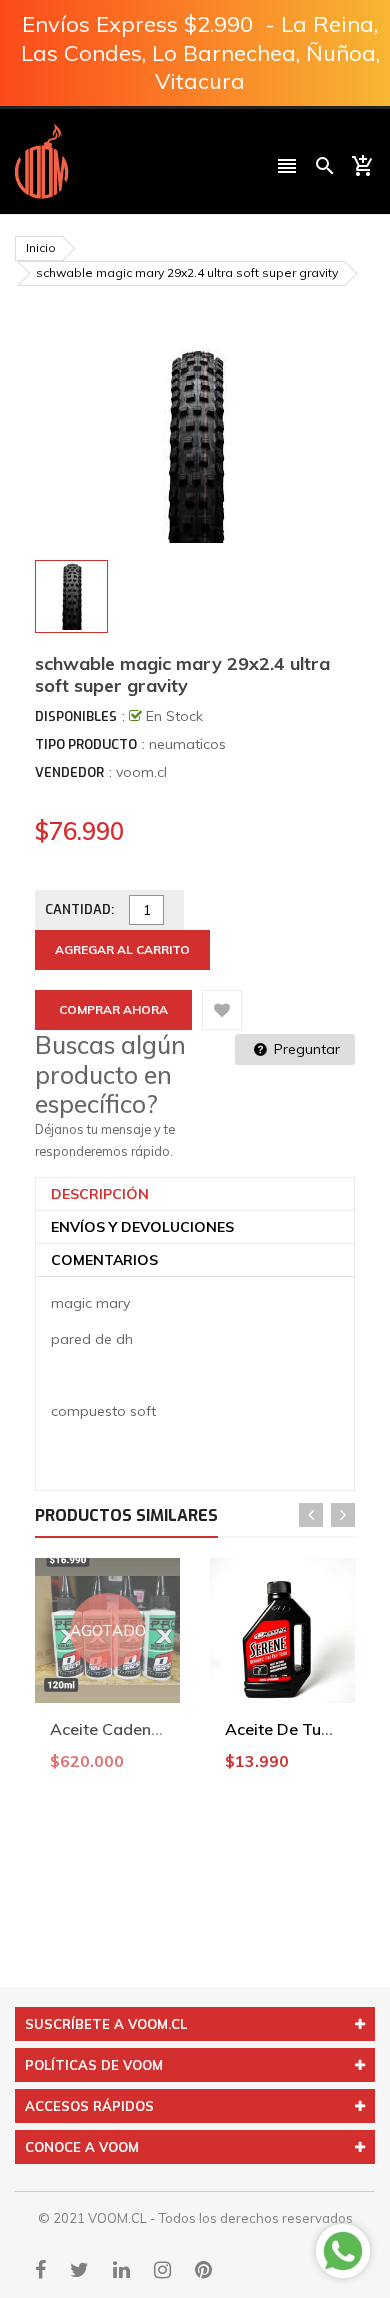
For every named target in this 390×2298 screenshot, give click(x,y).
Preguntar (305, 1049)
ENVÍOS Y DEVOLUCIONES (142, 1227)
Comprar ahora (113, 1009)
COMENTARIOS (104, 1260)
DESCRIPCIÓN (100, 1194)
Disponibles (76, 716)
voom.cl (141, 772)
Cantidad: (79, 909)
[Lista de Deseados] (222, 1010)
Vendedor (69, 772)
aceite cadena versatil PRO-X (164, 1729)
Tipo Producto (86, 744)
